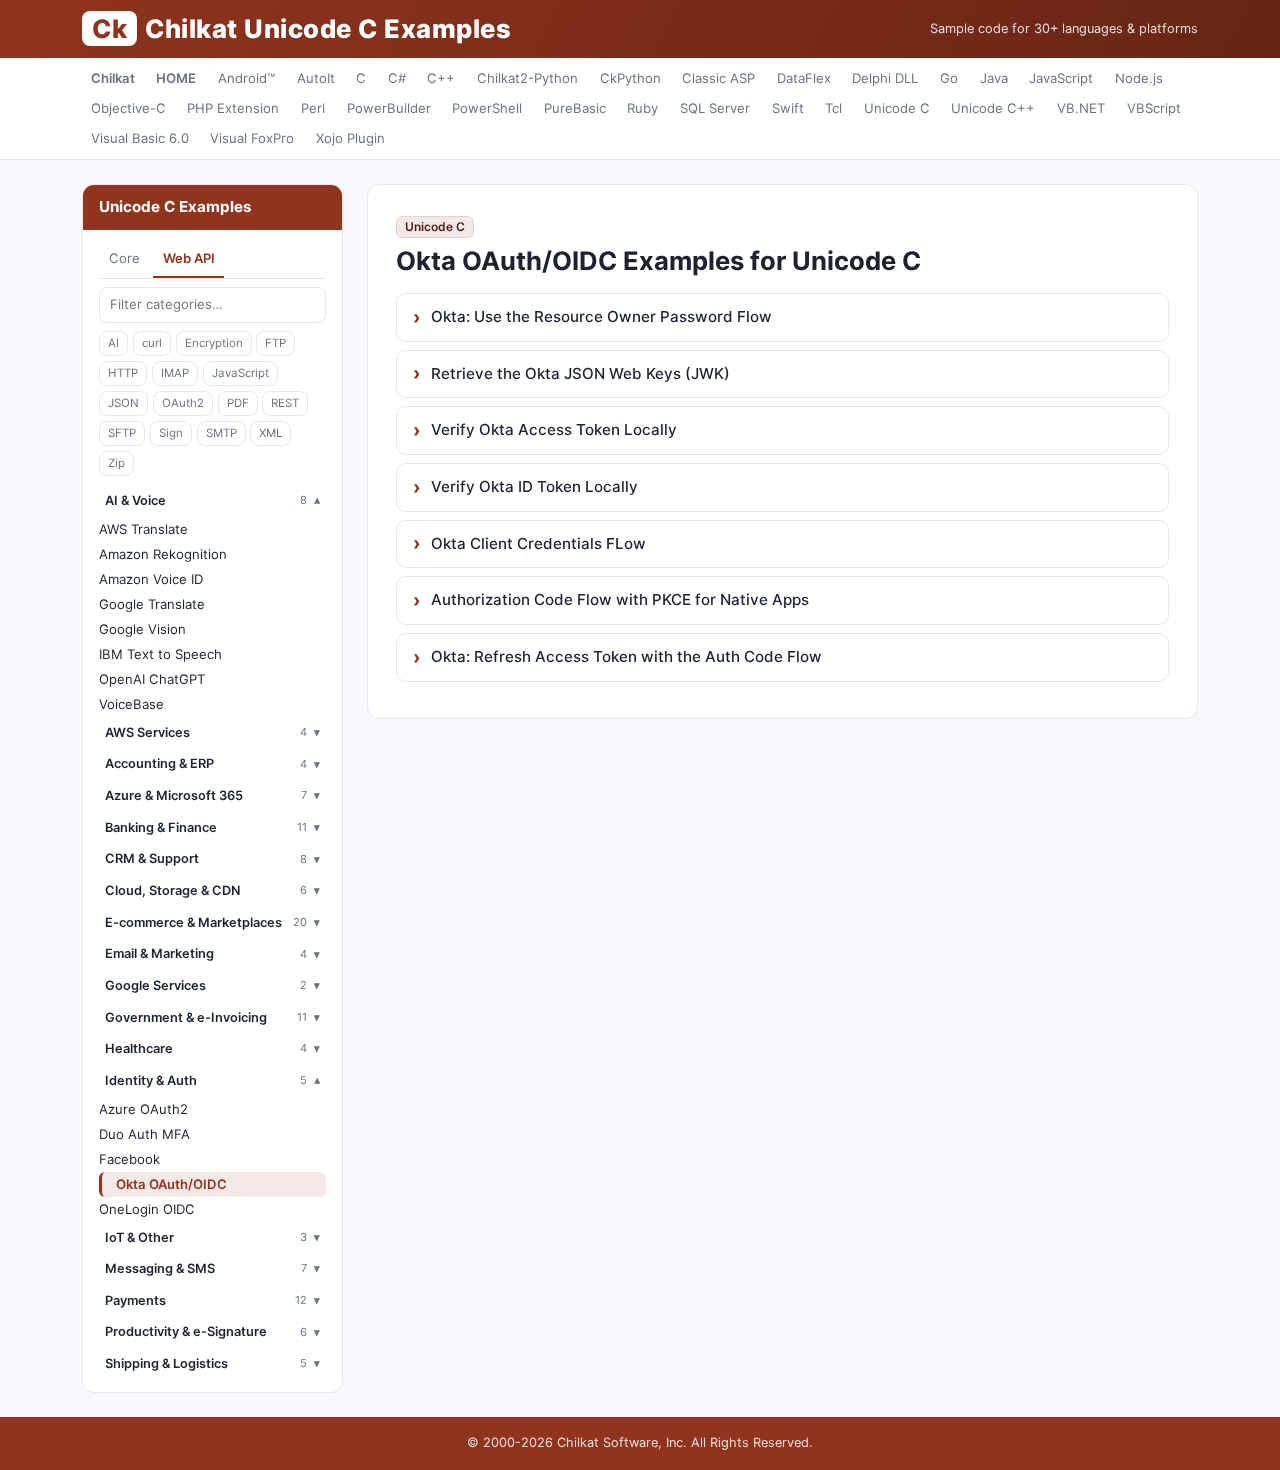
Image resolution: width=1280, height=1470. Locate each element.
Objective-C (128, 108)
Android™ (246, 78)
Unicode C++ (993, 108)
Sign (171, 433)
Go (949, 78)
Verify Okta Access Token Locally (554, 429)
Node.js (1139, 78)
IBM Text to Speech (160, 654)
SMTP (221, 433)
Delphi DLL (885, 78)
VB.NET (1081, 108)
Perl (313, 108)
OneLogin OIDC (147, 1209)
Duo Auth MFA (144, 1134)
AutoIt (316, 78)
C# (397, 78)
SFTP (122, 433)
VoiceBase (131, 704)
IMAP (175, 373)
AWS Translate (143, 529)
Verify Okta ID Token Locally (534, 486)
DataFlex (804, 78)
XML (270, 433)
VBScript (1154, 108)
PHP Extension (233, 108)
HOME (176, 78)
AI (113, 343)
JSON (123, 403)
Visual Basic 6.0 (140, 138)
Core (124, 258)
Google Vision (142, 629)
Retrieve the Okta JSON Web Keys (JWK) (580, 373)
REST (285, 403)
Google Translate (152, 604)
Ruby (642, 108)
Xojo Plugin (350, 138)
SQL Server (715, 108)
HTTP (123, 373)
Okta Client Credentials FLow (538, 543)
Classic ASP (718, 78)
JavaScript (1061, 78)
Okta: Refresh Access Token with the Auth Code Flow (626, 656)
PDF (238, 403)
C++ (441, 78)
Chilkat (113, 78)
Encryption (214, 343)
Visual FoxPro (252, 138)
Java (994, 78)
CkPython (630, 78)
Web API (189, 258)
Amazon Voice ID (151, 579)
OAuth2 (183, 403)
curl (152, 343)
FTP (275, 343)
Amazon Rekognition (163, 554)
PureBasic (575, 108)
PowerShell (487, 108)
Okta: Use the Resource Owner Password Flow (601, 316)
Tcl (833, 108)
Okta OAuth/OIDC (171, 1184)
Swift (788, 108)
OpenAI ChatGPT (152, 679)
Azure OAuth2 (143, 1109)
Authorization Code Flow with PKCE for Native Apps (620, 599)
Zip (116, 463)
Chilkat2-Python (527, 78)
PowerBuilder (389, 108)
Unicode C (897, 108)
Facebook (129, 1159)
